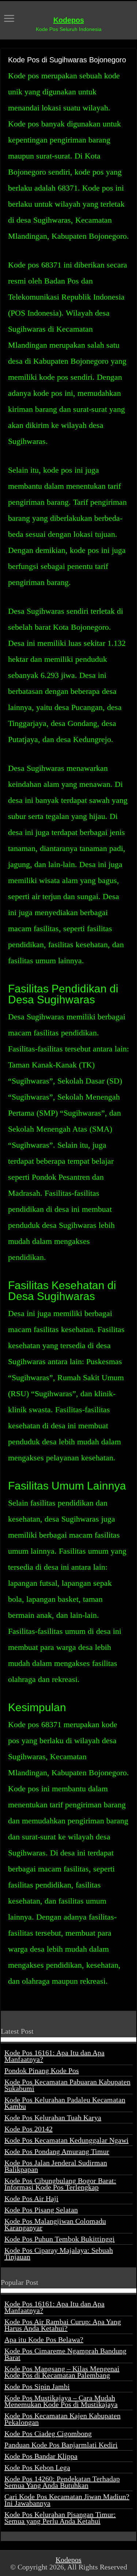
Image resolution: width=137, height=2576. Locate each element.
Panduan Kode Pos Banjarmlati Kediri (61, 2445)
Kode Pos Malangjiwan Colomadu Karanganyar (55, 2224)
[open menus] (9, 19)
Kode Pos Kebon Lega (37, 2467)
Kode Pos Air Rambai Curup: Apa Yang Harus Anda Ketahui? (63, 2325)
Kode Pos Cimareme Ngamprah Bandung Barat (65, 2354)
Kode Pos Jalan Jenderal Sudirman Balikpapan (56, 2166)
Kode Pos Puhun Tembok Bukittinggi (60, 2239)
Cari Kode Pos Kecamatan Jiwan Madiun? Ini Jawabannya (67, 2500)
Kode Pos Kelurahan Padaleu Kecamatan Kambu (65, 2103)
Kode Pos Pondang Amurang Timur (57, 2151)
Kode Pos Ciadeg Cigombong (48, 2433)
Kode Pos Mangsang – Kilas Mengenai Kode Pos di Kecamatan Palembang (62, 2372)
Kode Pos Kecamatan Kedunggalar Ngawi (66, 2140)
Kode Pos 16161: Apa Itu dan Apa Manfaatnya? (54, 2056)
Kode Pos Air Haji (31, 2198)
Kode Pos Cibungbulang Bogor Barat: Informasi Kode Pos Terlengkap (60, 2184)
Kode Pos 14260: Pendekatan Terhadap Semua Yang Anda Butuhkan (62, 2482)
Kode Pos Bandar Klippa (41, 2456)
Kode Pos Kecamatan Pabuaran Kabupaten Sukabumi (67, 2085)
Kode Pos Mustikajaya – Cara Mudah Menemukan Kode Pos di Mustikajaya (61, 2401)
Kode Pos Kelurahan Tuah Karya (53, 2118)
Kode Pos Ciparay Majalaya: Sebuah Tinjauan (59, 2253)
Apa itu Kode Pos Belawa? (44, 2339)
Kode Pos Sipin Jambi (37, 2386)
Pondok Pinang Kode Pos (42, 2070)
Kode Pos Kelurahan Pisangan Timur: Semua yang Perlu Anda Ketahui (60, 2518)
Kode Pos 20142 (28, 2129)
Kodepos (69, 20)
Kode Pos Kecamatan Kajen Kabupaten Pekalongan (62, 2419)
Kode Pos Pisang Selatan (41, 2210)
